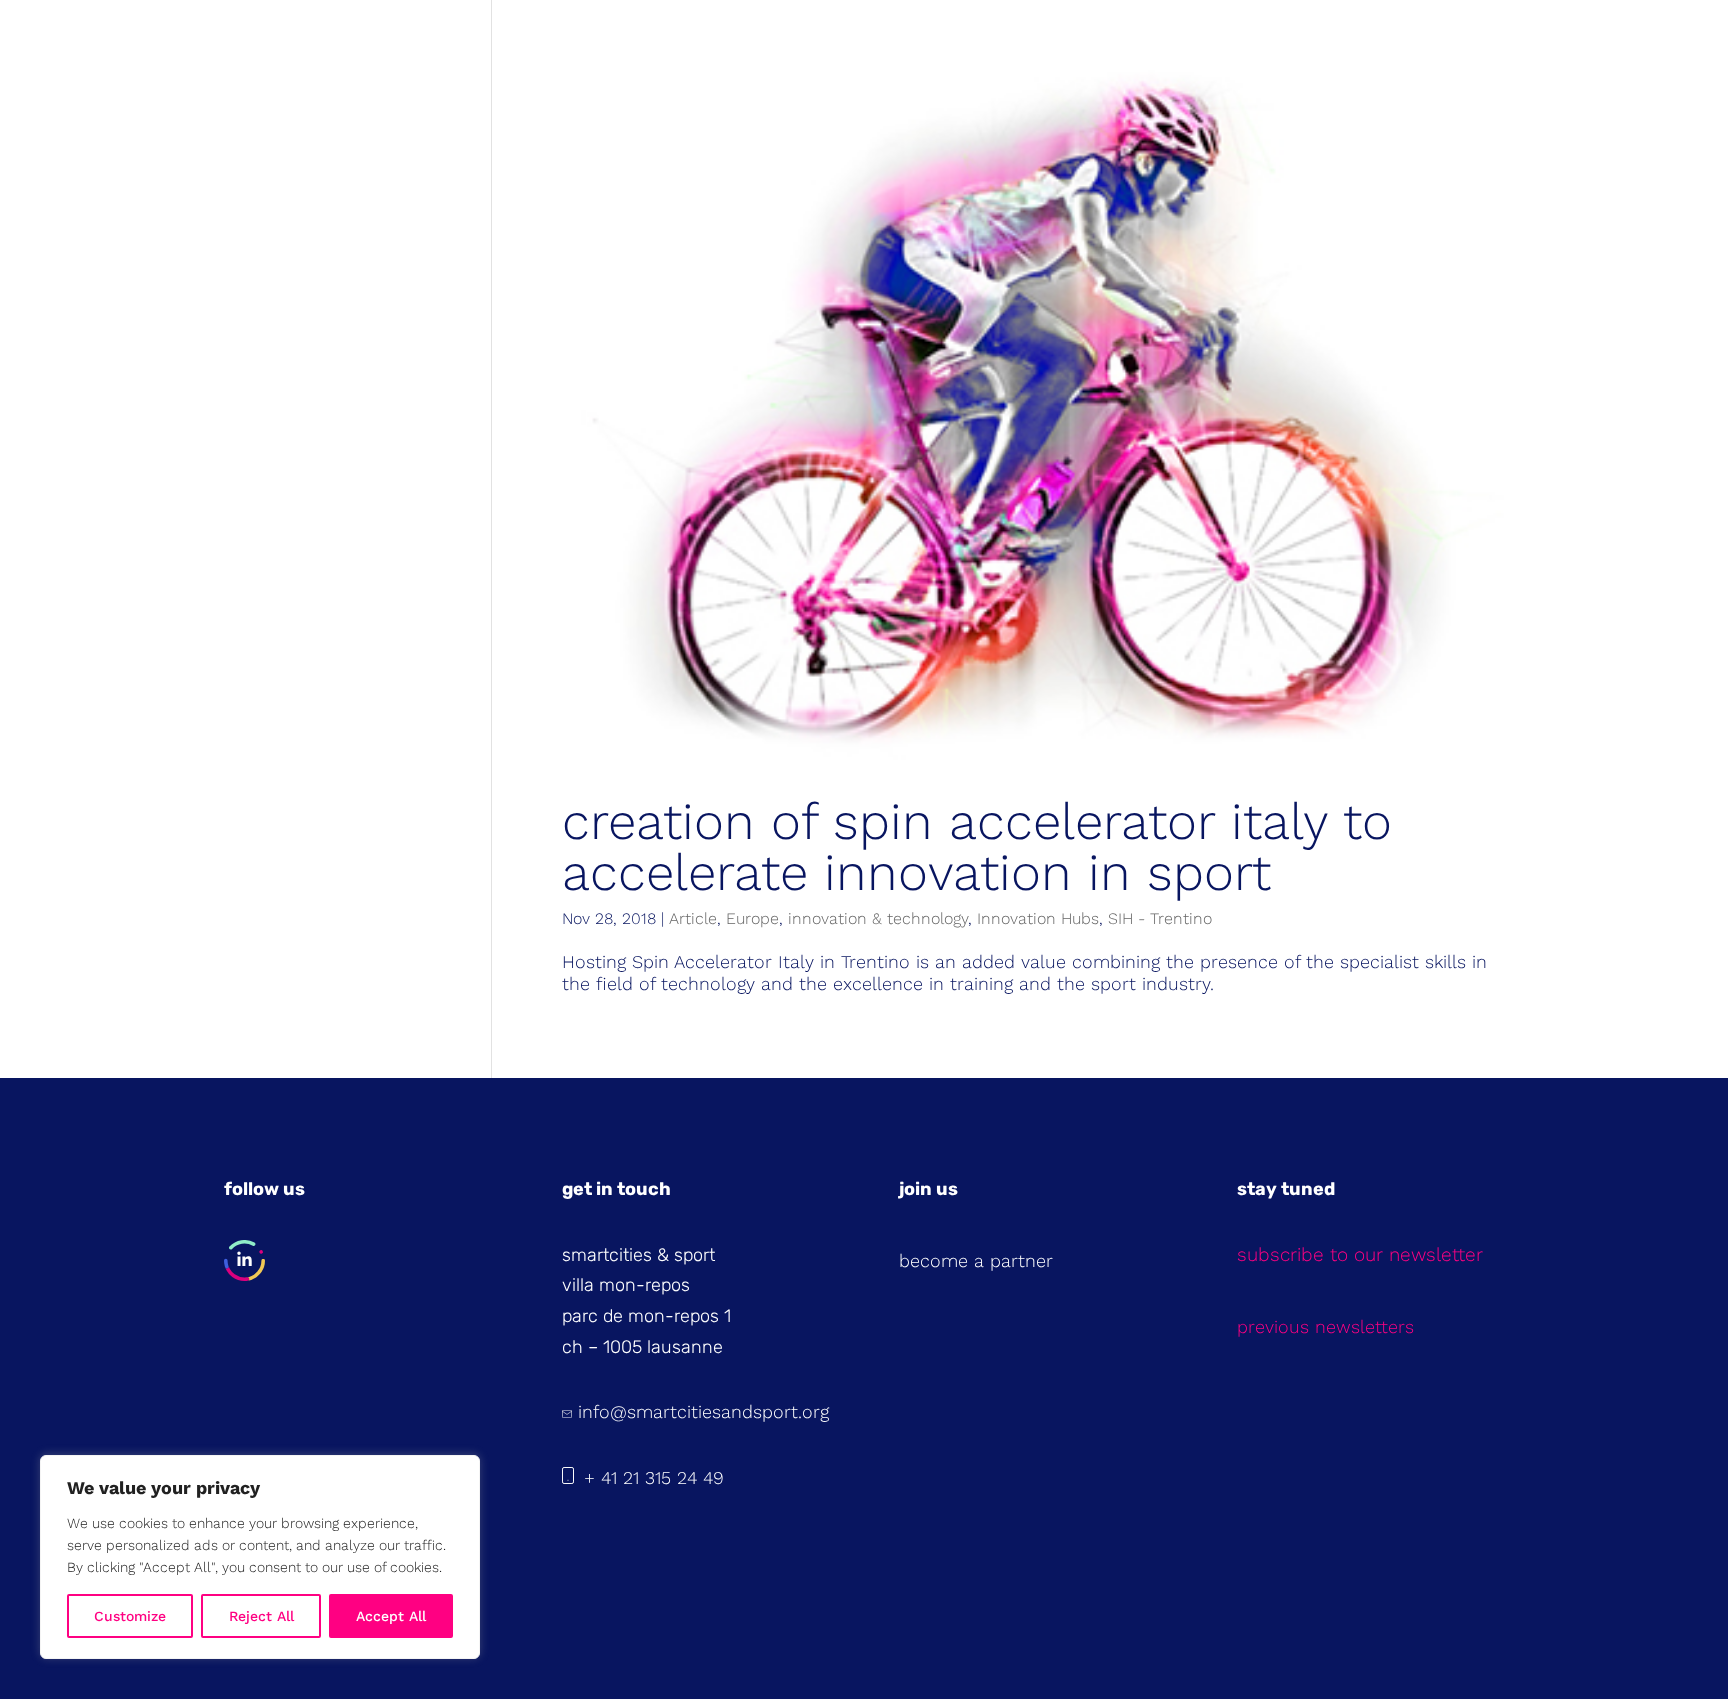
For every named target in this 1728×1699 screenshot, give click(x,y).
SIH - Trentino (1160, 918)
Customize (130, 1616)
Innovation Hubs (1038, 918)
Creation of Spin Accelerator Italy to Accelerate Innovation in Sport (977, 847)
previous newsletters (1325, 1326)
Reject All (261, 1616)
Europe (752, 918)
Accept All (391, 1616)
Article (693, 918)
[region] (260, 1557)
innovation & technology (878, 918)
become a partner (976, 1260)
